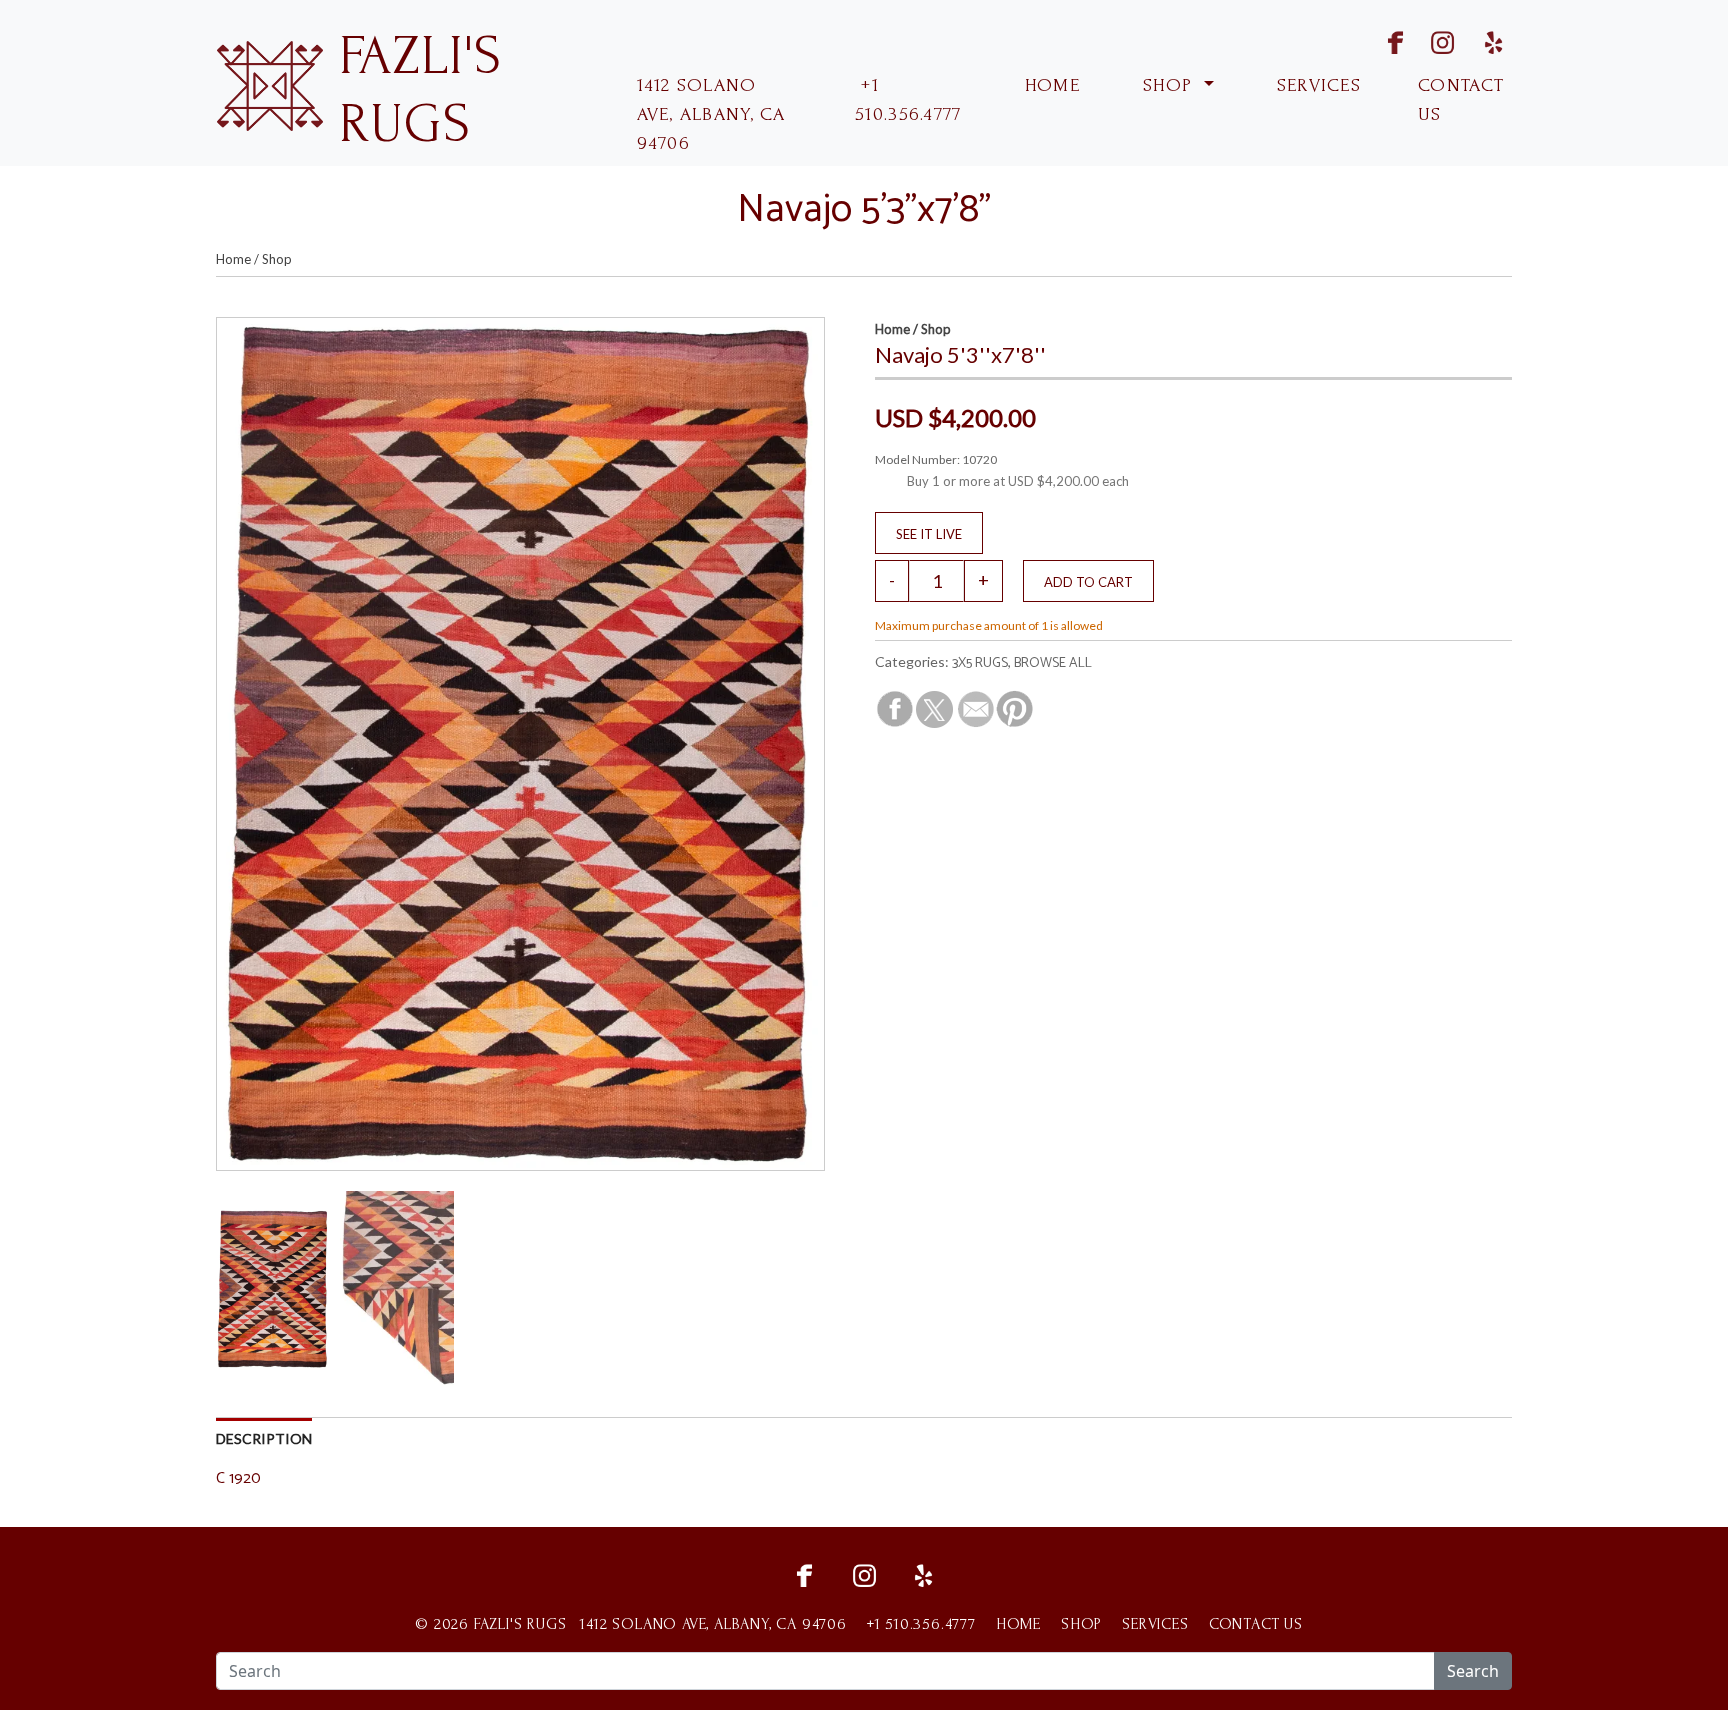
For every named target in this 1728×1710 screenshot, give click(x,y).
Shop (277, 259)
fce (804, 1573)
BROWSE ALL (1053, 663)
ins (1430, 40)
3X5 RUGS (980, 663)
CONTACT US (1461, 100)
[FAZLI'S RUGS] (269, 83)
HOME (1049, 85)
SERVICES (1316, 85)
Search (1473, 1671)
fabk (1377, 40)
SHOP (1168, 85)
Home (233, 259)
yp (1490, 40)
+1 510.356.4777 (908, 100)
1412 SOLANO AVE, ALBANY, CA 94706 (711, 114)
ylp (924, 1573)
